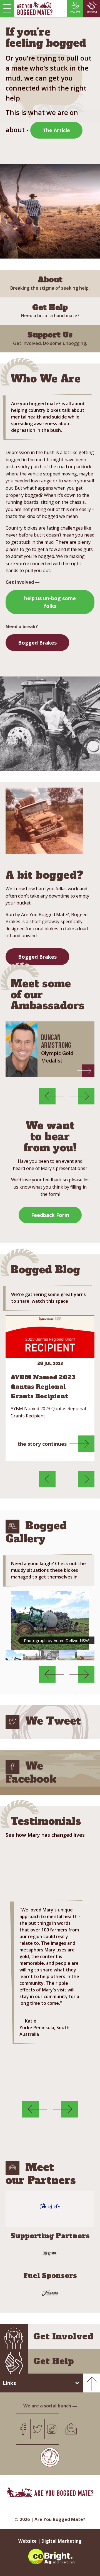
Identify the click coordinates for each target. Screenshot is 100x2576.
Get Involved (63, 2336)
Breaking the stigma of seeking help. (50, 283)
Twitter (12, 1722)
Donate (75, 12)
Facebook (12, 1767)
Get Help (54, 2361)
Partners (12, 2168)
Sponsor (92, 12)
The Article (56, 130)
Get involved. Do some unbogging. (50, 338)
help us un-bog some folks (50, 602)
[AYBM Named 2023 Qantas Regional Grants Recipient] (50, 1337)
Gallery (12, 1527)
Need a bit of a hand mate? (50, 311)
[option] (50, 1049)
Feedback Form (50, 1215)
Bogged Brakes (37, 643)
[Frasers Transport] (50, 2293)
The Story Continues (42, 1444)
